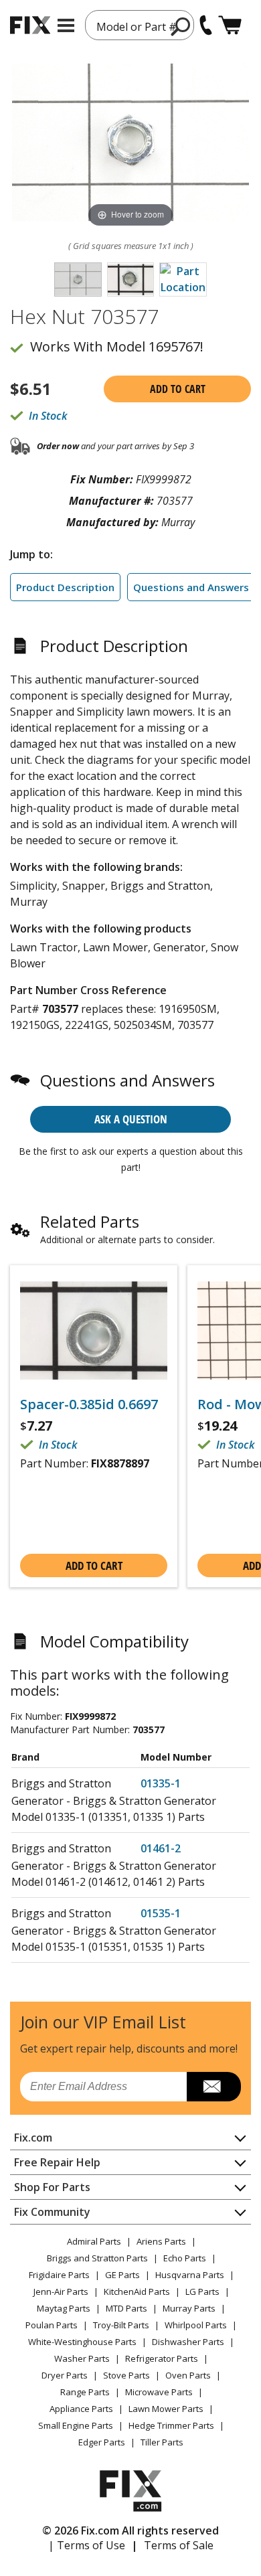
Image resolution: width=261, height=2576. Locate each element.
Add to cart (178, 389)
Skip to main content (131, 7)
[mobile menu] (66, 25)
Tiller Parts (162, 2442)
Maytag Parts (64, 2308)
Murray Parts (189, 2308)
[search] (181, 26)
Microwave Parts (159, 2392)
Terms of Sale (179, 2545)
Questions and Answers (191, 587)
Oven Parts (188, 2375)
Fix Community (52, 2212)
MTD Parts (126, 2308)
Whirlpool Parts (196, 2325)
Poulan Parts (52, 2325)
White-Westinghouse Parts (82, 2342)
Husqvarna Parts (190, 2275)
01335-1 (161, 1783)
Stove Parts (126, 2375)
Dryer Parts (65, 2375)
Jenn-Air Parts (61, 2291)
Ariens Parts (161, 2241)
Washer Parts (82, 2358)
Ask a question (131, 1119)
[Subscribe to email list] (214, 2087)
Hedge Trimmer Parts (171, 2425)
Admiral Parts (94, 2241)
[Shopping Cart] (230, 25)
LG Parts (202, 2291)
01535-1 (161, 1913)
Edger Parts (102, 2442)
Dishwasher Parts (188, 2342)
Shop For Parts (52, 2187)
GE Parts (122, 2275)
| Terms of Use (87, 2545)
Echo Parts (185, 2258)
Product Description (65, 587)
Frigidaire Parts (59, 2275)
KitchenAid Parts (137, 2291)
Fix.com (33, 2138)
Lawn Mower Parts (166, 2409)
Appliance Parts (81, 2409)
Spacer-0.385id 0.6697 (89, 1404)
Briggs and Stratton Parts (97, 2258)
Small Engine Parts (76, 2425)
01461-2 (161, 1848)
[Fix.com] (30, 25)
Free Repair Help (57, 2162)
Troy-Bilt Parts (121, 2325)
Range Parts (85, 2392)
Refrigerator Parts (162, 2358)
